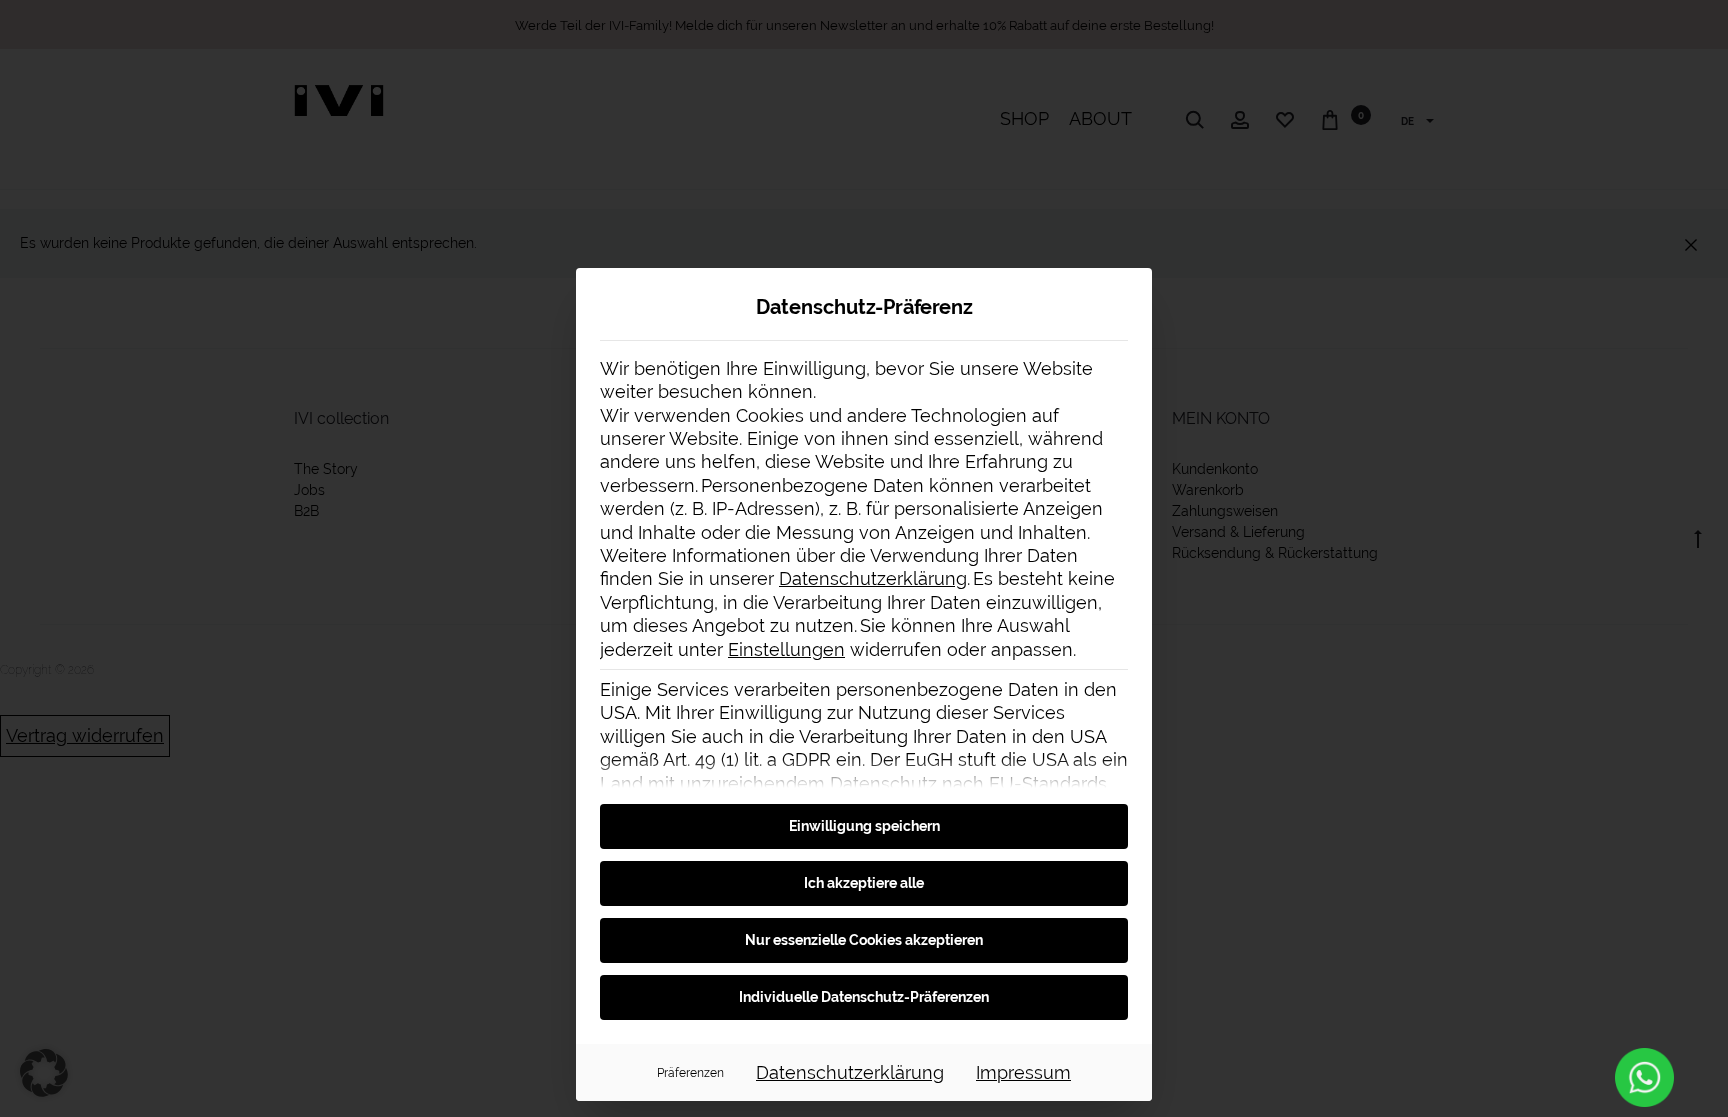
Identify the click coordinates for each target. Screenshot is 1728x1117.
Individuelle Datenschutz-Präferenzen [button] (864, 997)
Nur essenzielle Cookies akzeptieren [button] (864, 940)
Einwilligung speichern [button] (864, 826)
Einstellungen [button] (786, 649)
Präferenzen (690, 1072)
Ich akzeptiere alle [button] (864, 883)
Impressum (1023, 1072)
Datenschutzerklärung (873, 578)
